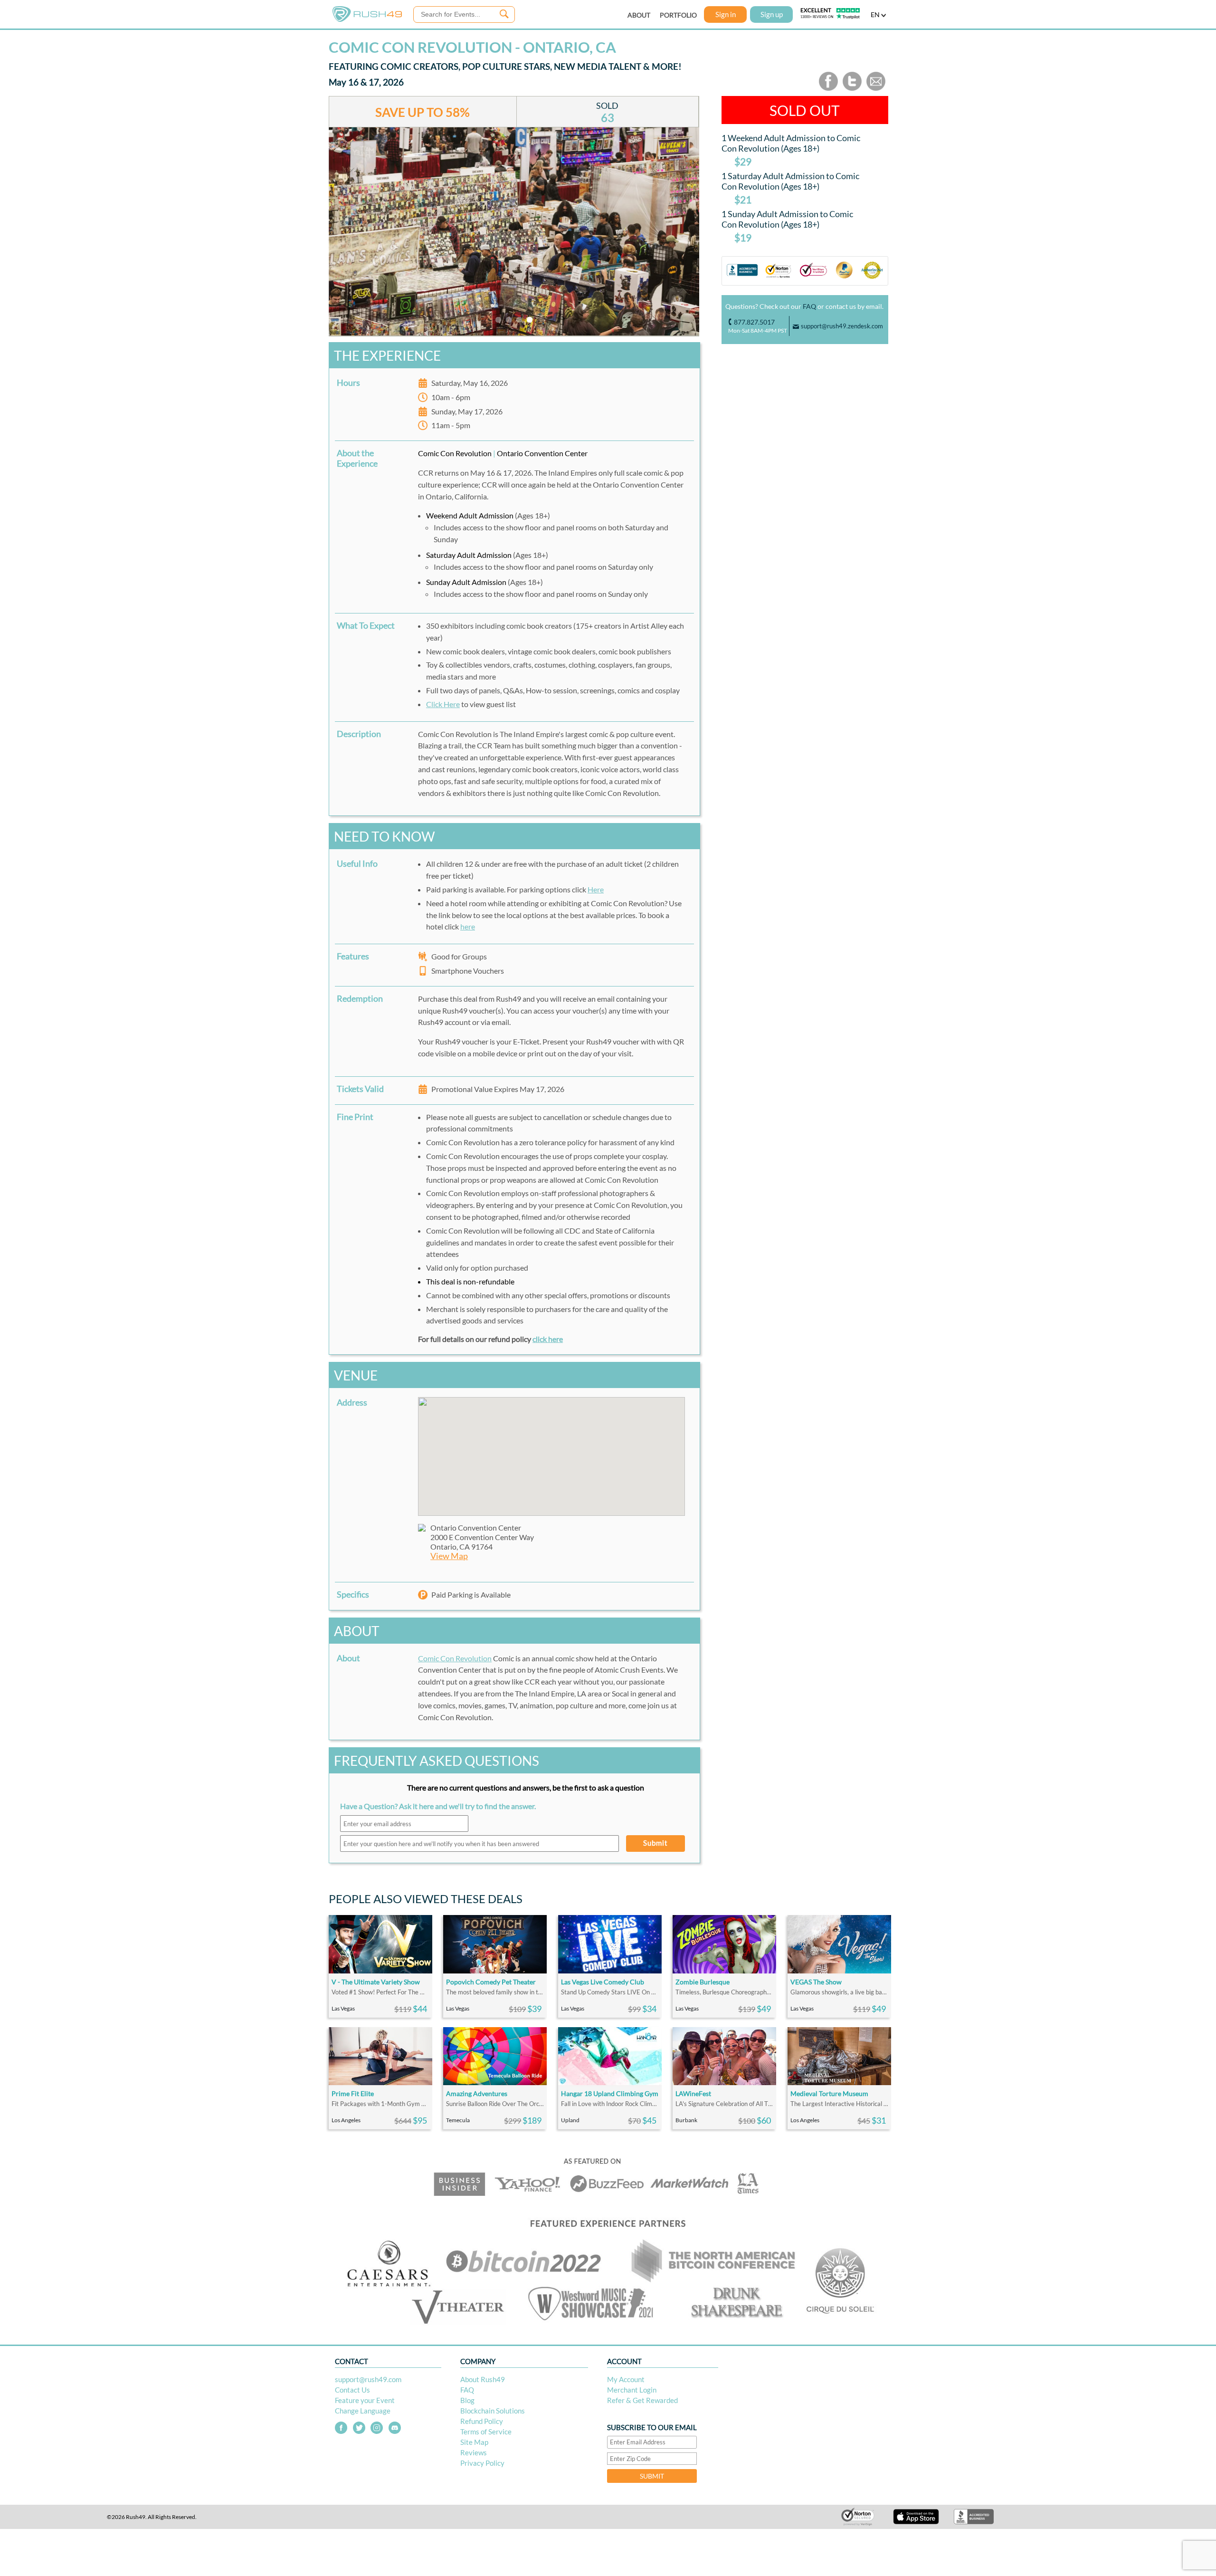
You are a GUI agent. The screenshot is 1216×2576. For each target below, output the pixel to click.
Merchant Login (632, 2390)
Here (596, 889)
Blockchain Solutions (493, 2411)
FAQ (809, 306)
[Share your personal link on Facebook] (828, 89)
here (468, 926)
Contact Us (352, 2390)
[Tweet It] (852, 89)
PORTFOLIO (678, 15)
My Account (626, 2379)
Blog (467, 2400)
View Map (449, 1556)
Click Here (443, 704)
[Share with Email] (876, 89)
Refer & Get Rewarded (642, 2400)
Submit (655, 1843)
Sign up (772, 14)
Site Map (474, 2442)
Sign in (726, 14)
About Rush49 (483, 2379)
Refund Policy (482, 2421)
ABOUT (639, 15)
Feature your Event (365, 2400)
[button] (551, 1451)
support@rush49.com (368, 2379)
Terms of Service (486, 2432)
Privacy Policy (482, 2463)
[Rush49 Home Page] (367, 20)
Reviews (474, 2452)
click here (548, 1339)
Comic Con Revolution (455, 1658)
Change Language (363, 2411)
